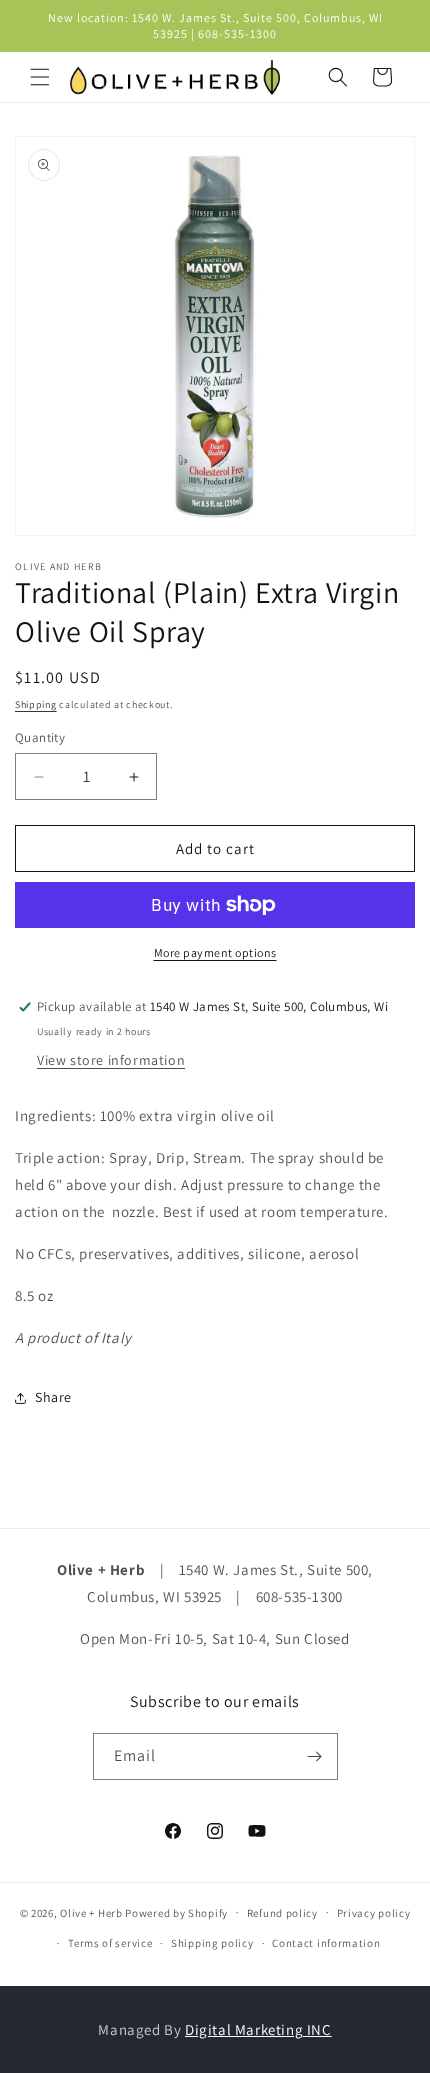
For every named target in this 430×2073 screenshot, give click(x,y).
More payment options (215, 952)
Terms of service (110, 1943)
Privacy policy (374, 1913)
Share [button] (53, 1397)
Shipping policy (212, 1943)
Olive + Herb (91, 1912)
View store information (111, 1060)
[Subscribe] (315, 1756)
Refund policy (282, 1913)
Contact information (326, 1943)
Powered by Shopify (176, 1912)
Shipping (36, 704)
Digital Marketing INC (258, 2029)
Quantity (40, 737)
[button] (40, 77)
